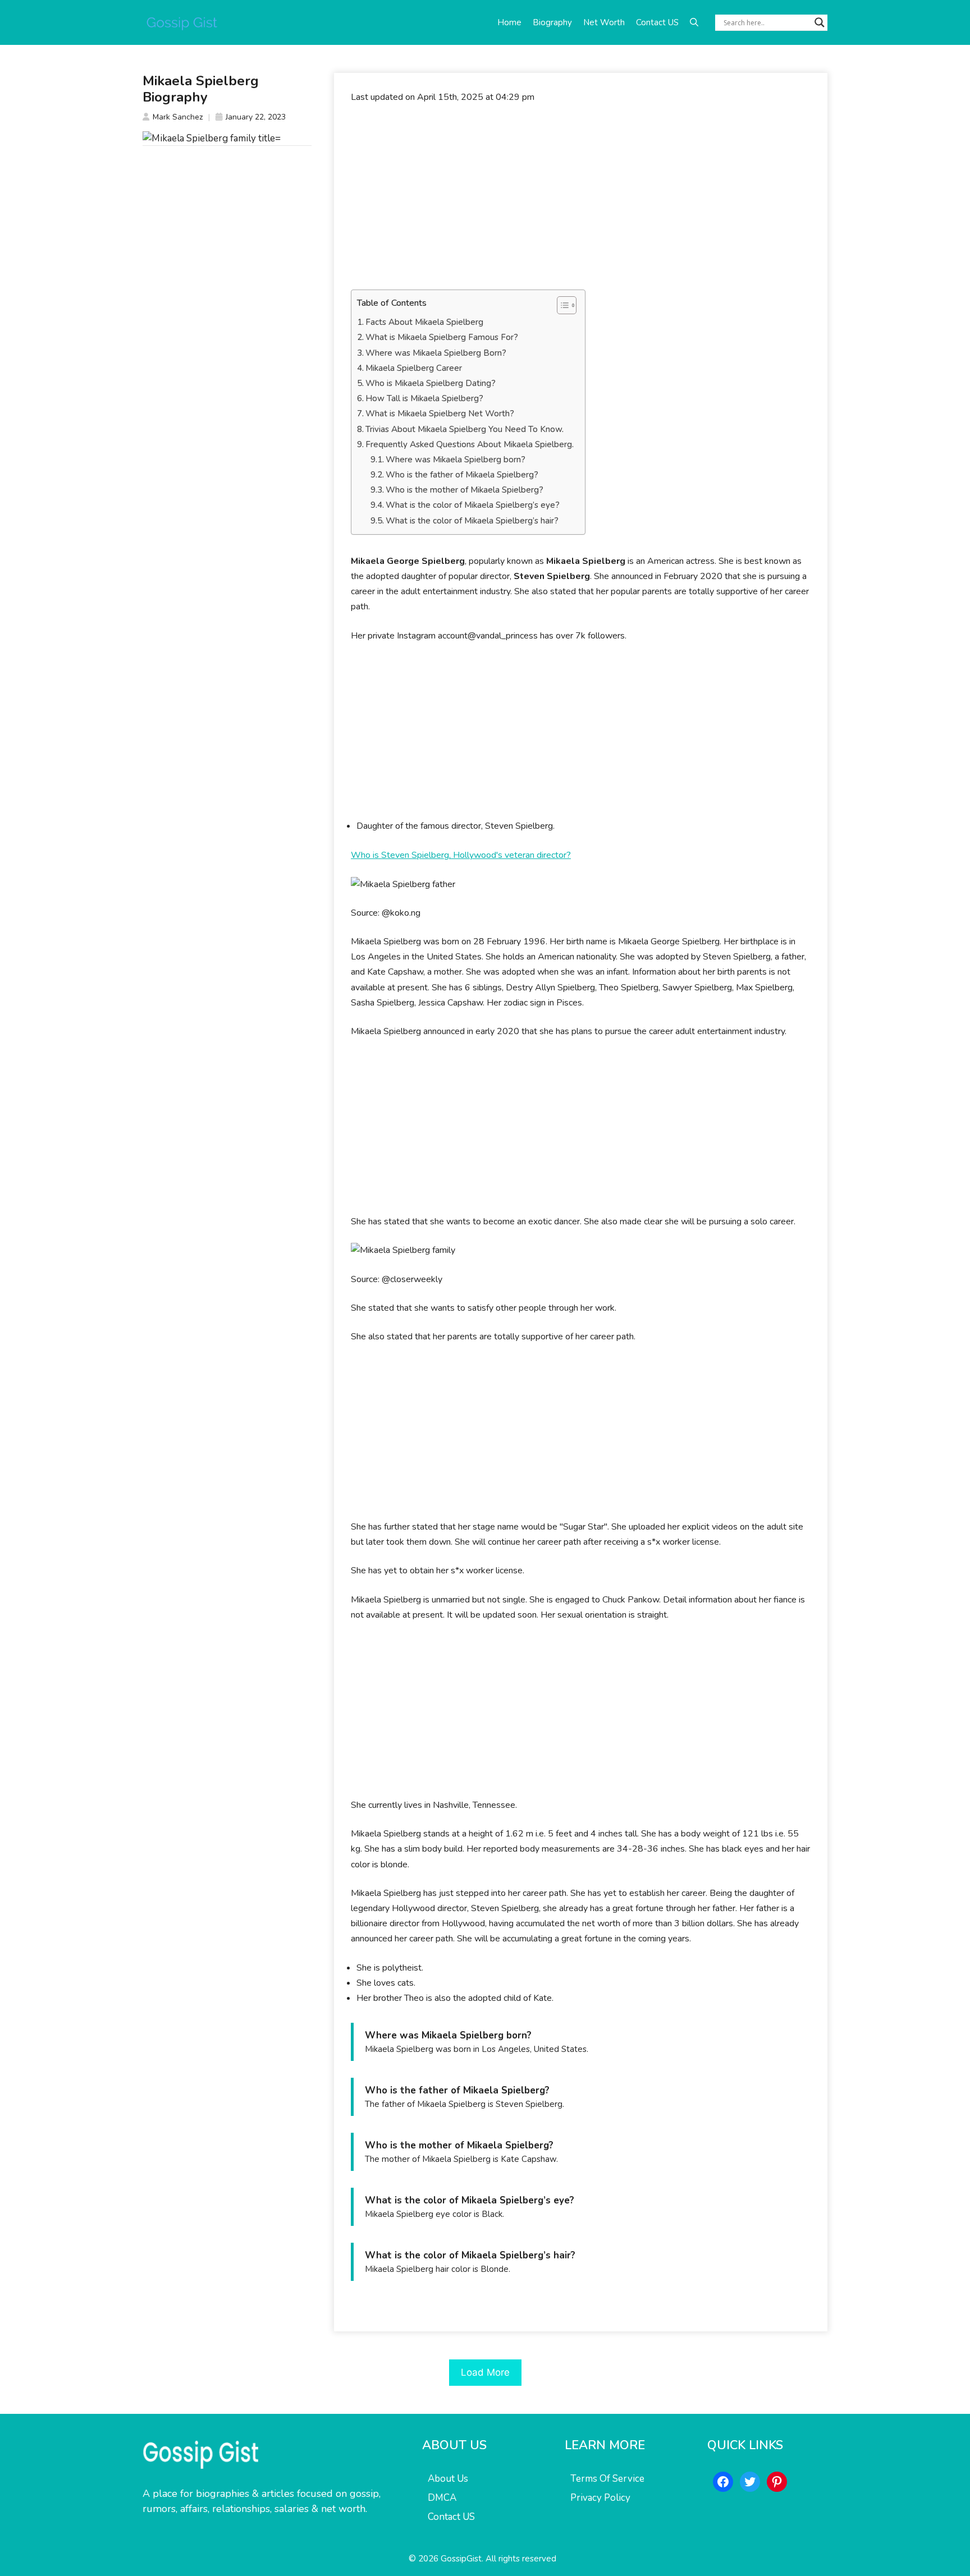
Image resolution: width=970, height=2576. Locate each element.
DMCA (442, 2498)
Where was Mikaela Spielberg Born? (436, 353)
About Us (448, 2479)
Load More (485, 2372)
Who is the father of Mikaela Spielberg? (462, 475)
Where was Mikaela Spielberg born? (456, 460)
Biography (552, 22)
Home (509, 22)
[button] (694, 22)
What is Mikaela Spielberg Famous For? (442, 337)
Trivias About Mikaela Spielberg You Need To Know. (465, 429)
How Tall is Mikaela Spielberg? (424, 398)
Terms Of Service (607, 2479)
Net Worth (604, 22)
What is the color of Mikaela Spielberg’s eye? (473, 505)
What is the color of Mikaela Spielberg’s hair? (472, 521)
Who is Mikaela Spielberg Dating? (431, 383)
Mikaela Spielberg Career (414, 368)
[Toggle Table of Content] (561, 305)
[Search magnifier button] (820, 22)
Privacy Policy (600, 2498)
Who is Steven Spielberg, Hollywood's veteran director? (461, 855)
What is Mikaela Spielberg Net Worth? (440, 414)
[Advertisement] (581, 197)
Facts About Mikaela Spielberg (424, 322)
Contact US (657, 22)
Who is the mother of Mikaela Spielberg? (465, 490)
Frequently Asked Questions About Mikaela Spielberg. (470, 444)
